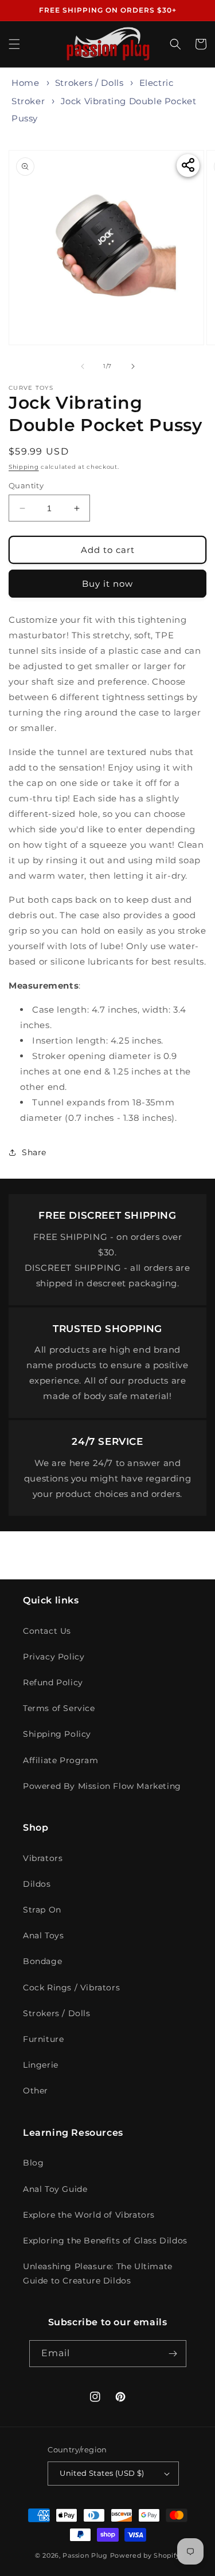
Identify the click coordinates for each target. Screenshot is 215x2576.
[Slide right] (133, 366)
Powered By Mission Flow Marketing (102, 1786)
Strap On (42, 1910)
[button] (14, 44)
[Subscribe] (173, 2354)
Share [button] (34, 1152)
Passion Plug (85, 2555)
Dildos (37, 1884)
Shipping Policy (57, 1734)
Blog (33, 2163)
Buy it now (107, 584)
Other (36, 2091)
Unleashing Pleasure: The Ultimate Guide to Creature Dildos (98, 2273)
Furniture (43, 2039)
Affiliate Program (60, 1760)
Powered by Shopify (145, 2555)
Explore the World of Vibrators (89, 2215)
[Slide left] (83, 366)
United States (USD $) (102, 2473)
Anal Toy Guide (55, 2189)
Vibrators (43, 1858)
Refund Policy (53, 1682)
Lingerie (41, 2065)
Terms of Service (59, 1708)
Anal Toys (43, 1935)
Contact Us (47, 1631)
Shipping (24, 467)
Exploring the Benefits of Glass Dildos (105, 2241)
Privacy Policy (54, 1657)
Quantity (26, 485)
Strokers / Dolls (89, 83)
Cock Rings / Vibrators (71, 1988)
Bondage (42, 1961)
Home (25, 83)
